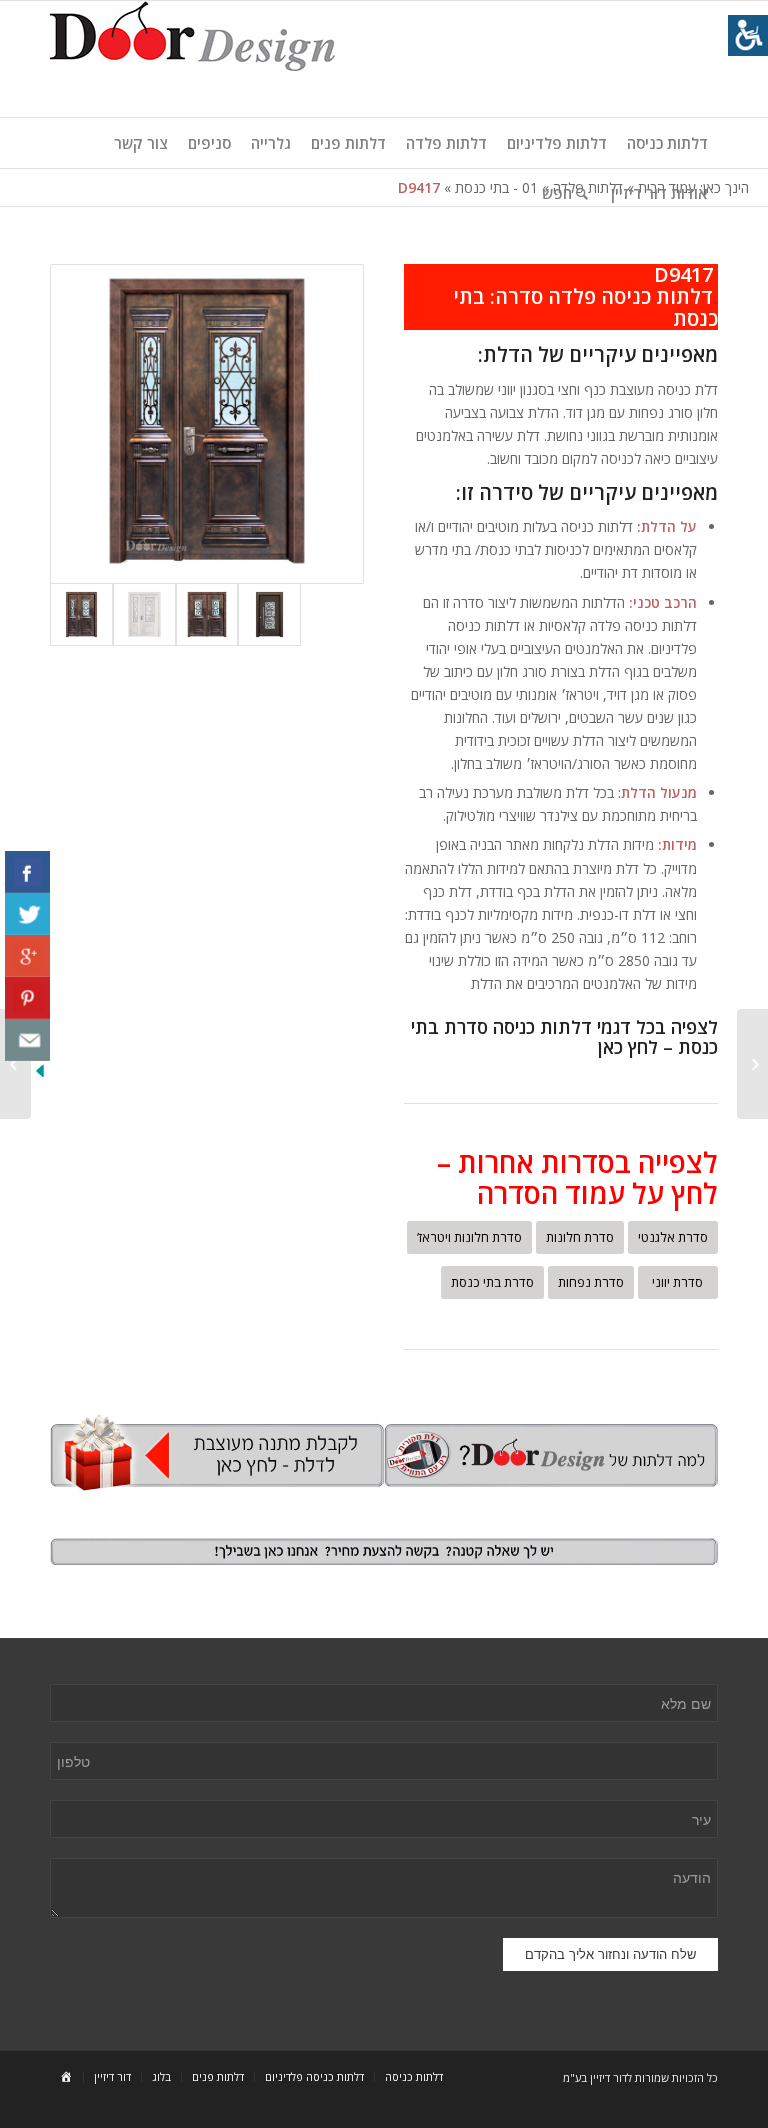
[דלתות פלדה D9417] (207, 424)
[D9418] (752, 1064)
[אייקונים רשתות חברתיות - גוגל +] (27, 956)
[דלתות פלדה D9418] (207, 614)
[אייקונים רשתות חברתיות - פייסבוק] (27, 872)
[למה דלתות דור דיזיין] (551, 1455)
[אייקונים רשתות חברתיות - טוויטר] (27, 914)
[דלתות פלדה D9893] (144, 614)
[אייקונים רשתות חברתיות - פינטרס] (27, 998)
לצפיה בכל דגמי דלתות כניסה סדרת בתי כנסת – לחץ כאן (564, 1037)
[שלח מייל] (27, 1040)
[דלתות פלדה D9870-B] (269, 614)
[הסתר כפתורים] (40, 1075)
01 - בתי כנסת (496, 187)
